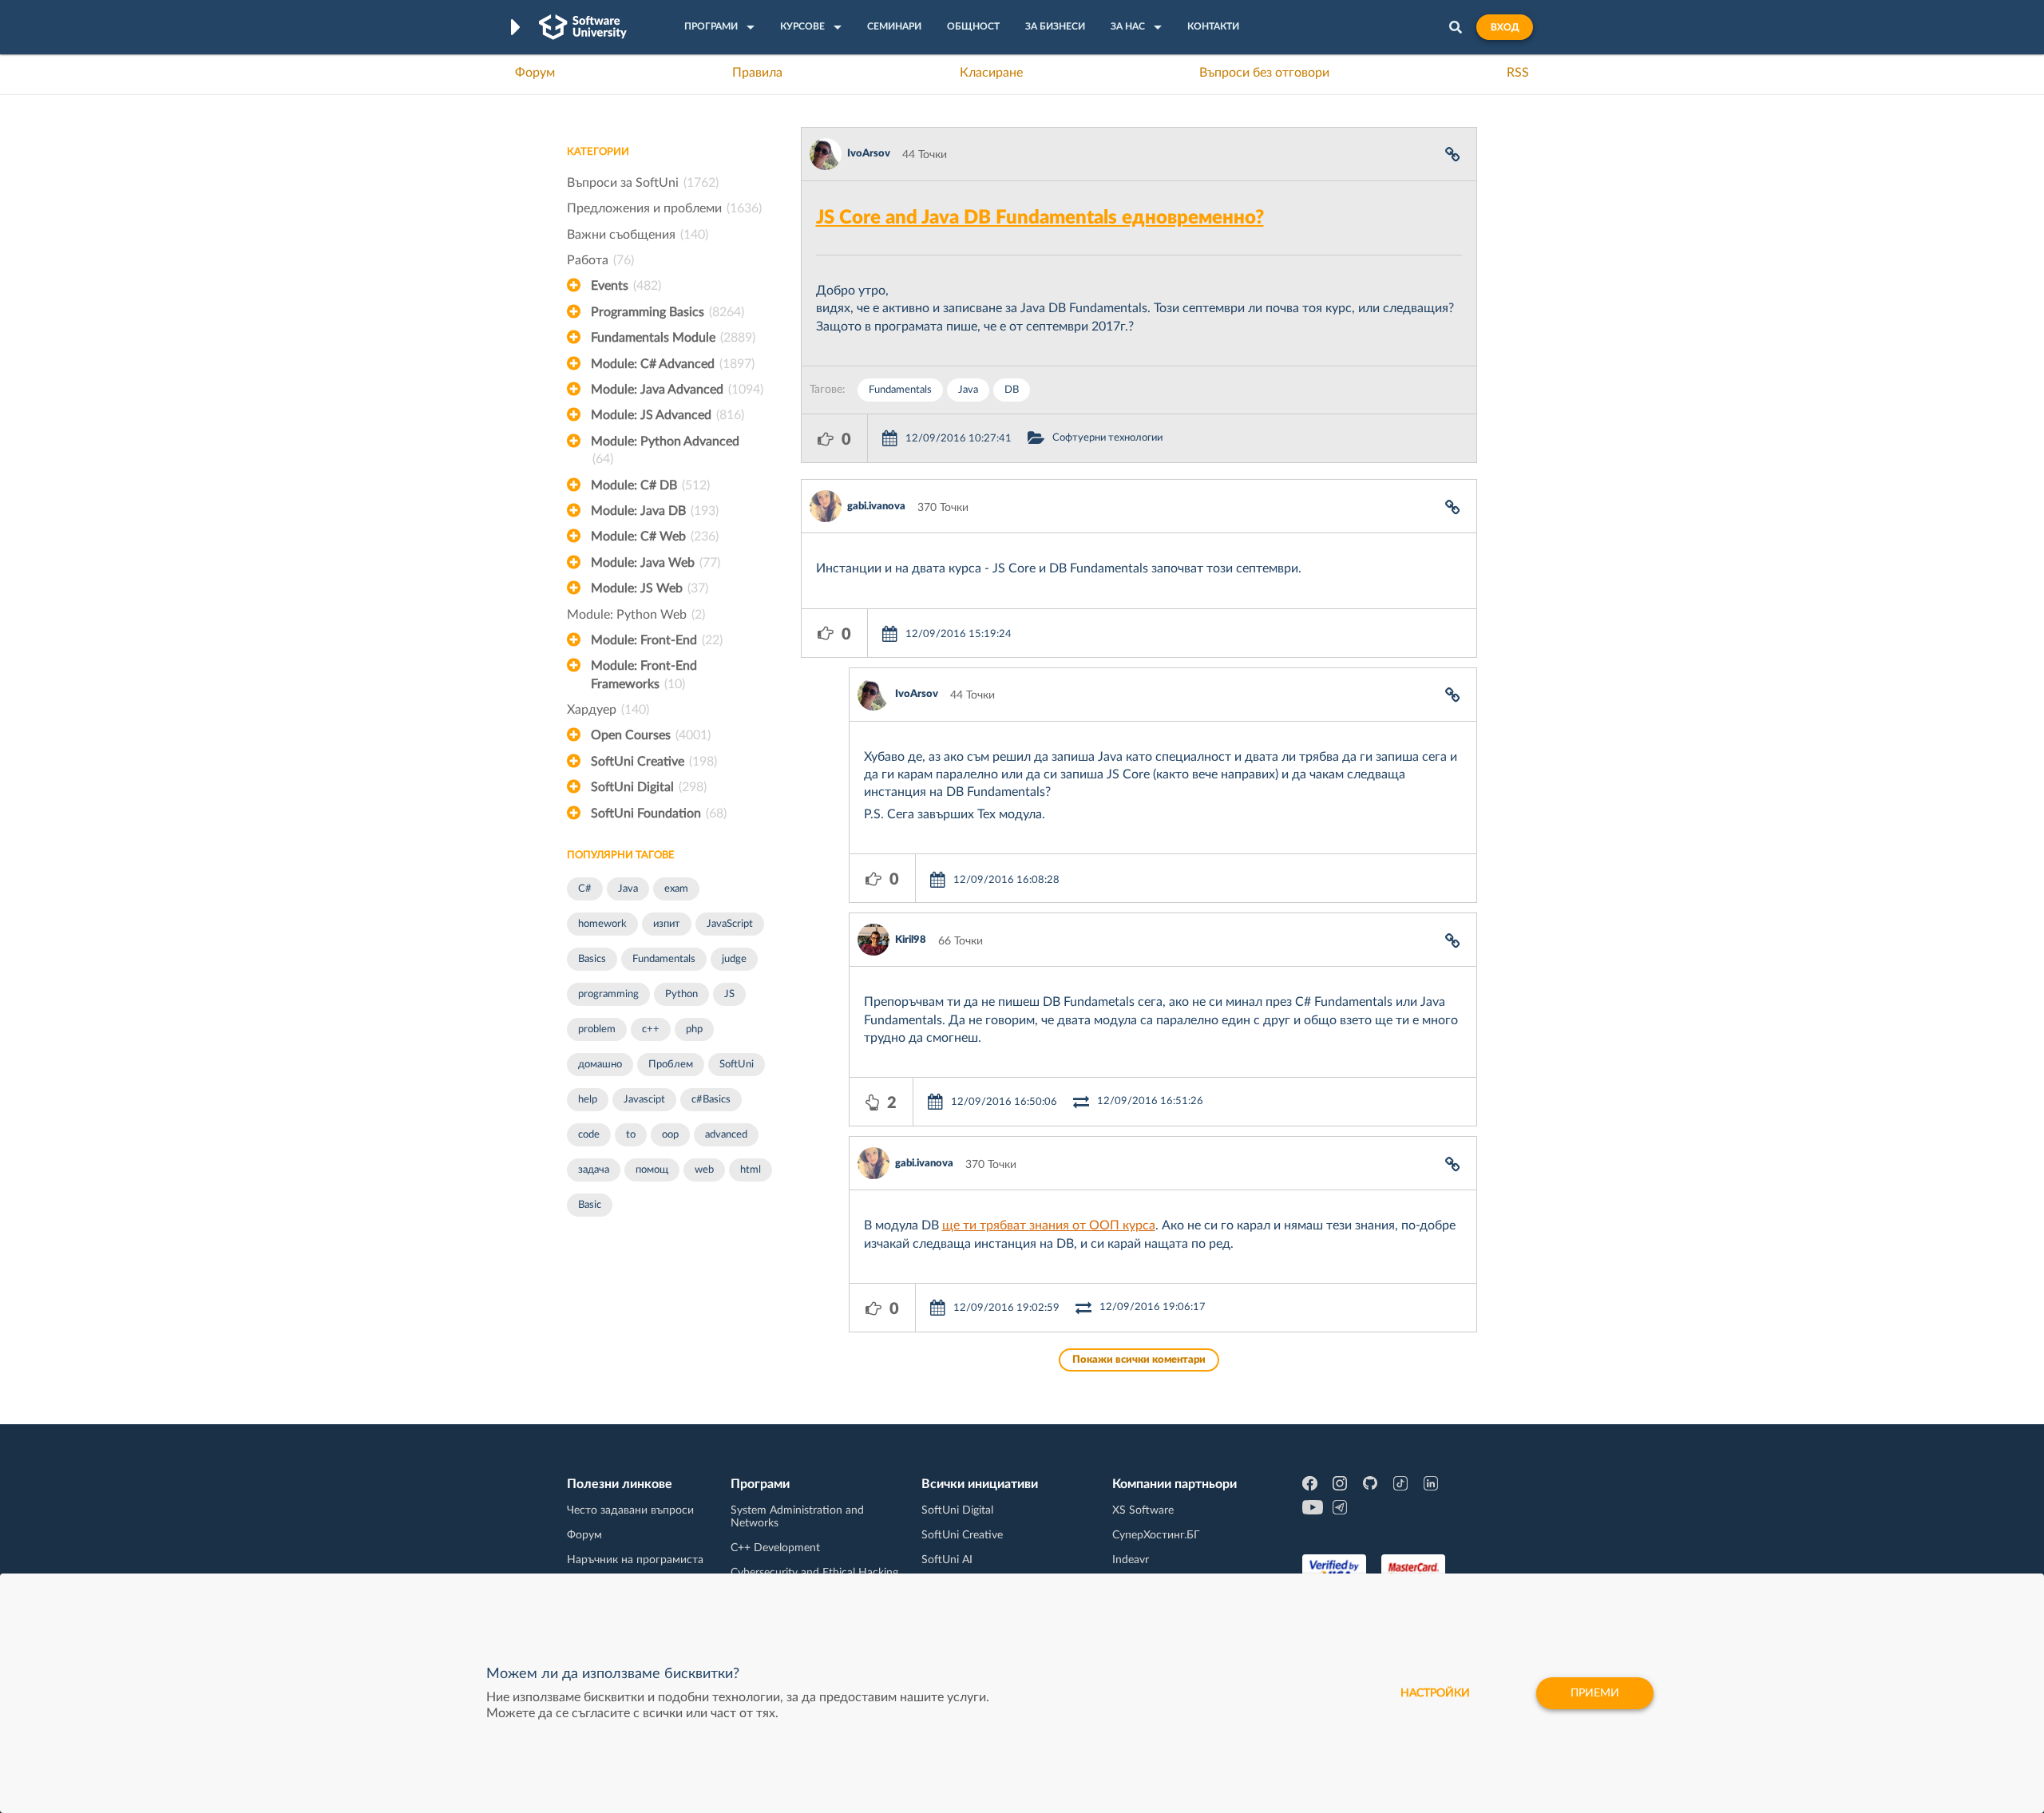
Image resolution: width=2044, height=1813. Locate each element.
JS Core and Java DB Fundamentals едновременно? (1040, 218)
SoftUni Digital (649, 787)
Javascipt (644, 1100)
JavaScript (730, 924)
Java (628, 889)
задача (594, 1170)
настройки (1435, 1693)
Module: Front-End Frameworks (644, 675)
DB (1012, 390)
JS (729, 994)
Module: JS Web (650, 588)
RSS (1518, 73)
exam (676, 889)
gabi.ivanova (876, 507)
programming (608, 994)
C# (585, 889)
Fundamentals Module (673, 338)
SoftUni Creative (654, 762)
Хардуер (608, 710)
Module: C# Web (655, 536)
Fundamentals (664, 959)
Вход (1505, 27)
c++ (651, 1029)
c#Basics (711, 1100)
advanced (726, 1135)
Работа (600, 260)
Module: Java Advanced (677, 390)
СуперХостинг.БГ (1156, 1535)
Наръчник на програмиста (635, 1560)
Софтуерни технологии (1107, 438)
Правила (757, 73)
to (631, 1135)
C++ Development (775, 1548)
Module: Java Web (656, 563)
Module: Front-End (657, 640)
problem (597, 1029)
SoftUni (737, 1065)
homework (602, 924)
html (751, 1170)
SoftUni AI (947, 1560)
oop (670, 1135)
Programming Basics (667, 312)
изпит (667, 924)
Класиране (991, 73)
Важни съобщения (638, 235)
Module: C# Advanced (673, 364)
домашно (600, 1065)
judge (734, 959)
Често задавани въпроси (630, 1510)
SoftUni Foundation (659, 813)
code (589, 1135)
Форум (535, 73)
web (704, 1170)
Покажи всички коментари (1139, 1360)
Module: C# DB (650, 485)
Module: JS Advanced (667, 415)
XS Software (1143, 1510)
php (694, 1029)
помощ (652, 1170)
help (588, 1100)
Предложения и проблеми (664, 208)
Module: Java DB (655, 511)
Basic (590, 1205)
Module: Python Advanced (665, 450)
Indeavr (1131, 1560)
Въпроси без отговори (1264, 73)
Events (626, 286)
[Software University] (583, 27)
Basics (592, 959)
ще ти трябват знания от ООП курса (1049, 1225)
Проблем (671, 1065)
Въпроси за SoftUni (643, 183)
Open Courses (651, 735)
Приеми (1595, 1693)
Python (681, 994)
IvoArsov (869, 154)
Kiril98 (911, 940)
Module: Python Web (636, 615)
